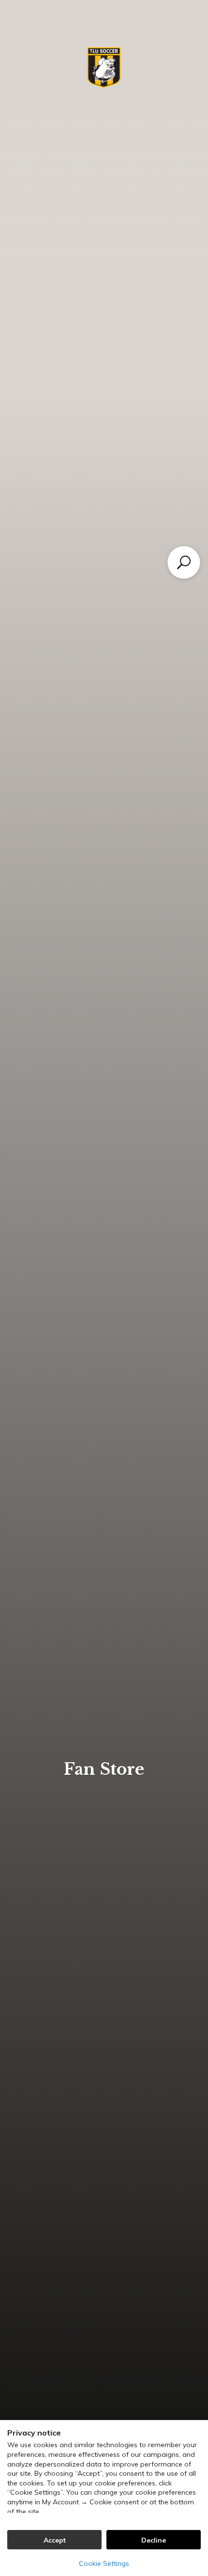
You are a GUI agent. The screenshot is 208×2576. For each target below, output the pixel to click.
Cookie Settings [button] (104, 2563)
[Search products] (184, 562)
